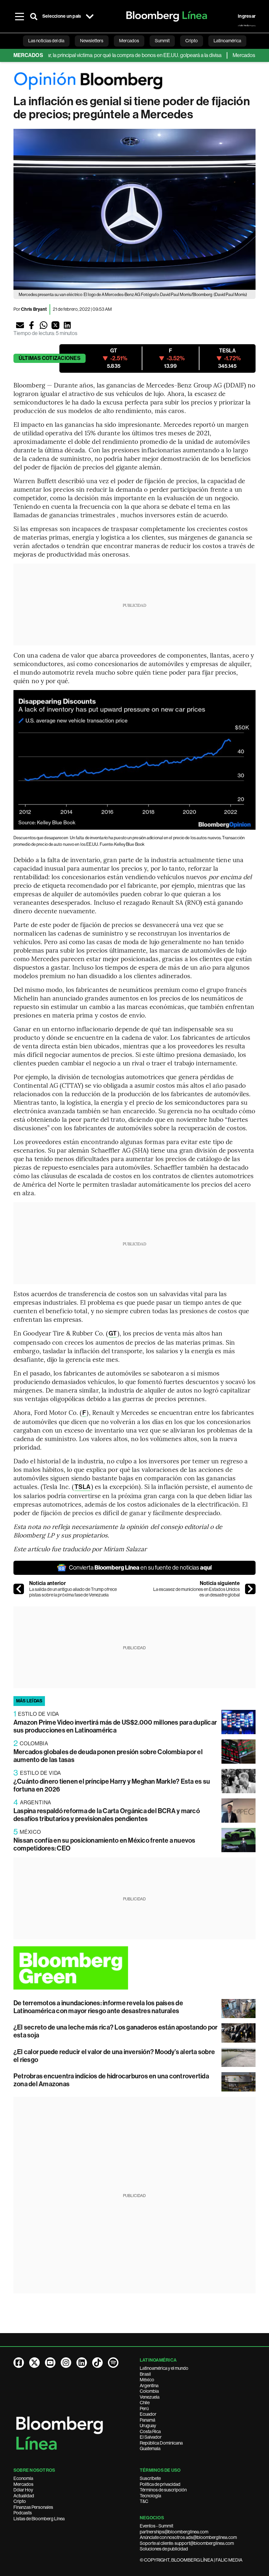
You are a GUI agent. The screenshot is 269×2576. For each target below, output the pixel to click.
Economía (23, 2478)
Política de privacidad (160, 2484)
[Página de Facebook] (19, 2363)
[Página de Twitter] (34, 2363)
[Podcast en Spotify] (113, 2363)
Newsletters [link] (92, 41)
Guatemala (150, 2448)
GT (113, 1333)
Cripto (20, 2501)
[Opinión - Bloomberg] (134, 81)
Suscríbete (150, 2478)
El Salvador (151, 2437)
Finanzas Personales (33, 2507)
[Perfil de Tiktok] (97, 2363)
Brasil (145, 2374)
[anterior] (19, 1589)
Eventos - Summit (156, 2526)
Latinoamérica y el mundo (164, 2368)
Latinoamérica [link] (227, 41)
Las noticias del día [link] (46, 41)
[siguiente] (250, 1589)
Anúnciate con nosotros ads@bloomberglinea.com (188, 2537)
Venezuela (150, 2397)
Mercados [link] (129, 41)
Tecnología (150, 2496)
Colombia (149, 2391)
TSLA (82, 1487)
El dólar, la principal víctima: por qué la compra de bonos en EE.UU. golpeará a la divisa (102, 55)
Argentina (149, 2386)
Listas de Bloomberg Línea (39, 2519)
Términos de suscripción (163, 2490)
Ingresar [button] (247, 16)
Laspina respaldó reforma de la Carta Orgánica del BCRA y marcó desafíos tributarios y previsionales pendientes (107, 1815)
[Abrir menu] (19, 16)
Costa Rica (150, 2431)
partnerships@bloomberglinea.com (174, 2532)
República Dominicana (161, 2443)
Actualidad (24, 2496)
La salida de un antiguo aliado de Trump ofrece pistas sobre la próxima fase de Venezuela (73, 1592)
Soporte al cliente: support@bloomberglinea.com (187, 2543)
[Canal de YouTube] (50, 2363)
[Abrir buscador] (34, 16)
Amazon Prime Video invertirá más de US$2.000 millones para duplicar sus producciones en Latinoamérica (115, 1726)
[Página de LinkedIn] (82, 2363)
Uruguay (148, 2426)
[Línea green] (134, 1968)
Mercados (23, 2484)
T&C (144, 2501)
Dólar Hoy (23, 2490)
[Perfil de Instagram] (66, 2363)
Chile (145, 2403)
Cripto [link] (192, 41)
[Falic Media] (247, 26)
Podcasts (23, 2513)
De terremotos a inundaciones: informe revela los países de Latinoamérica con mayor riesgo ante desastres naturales (98, 2007)
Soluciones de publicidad (164, 2549)
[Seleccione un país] (90, 16)
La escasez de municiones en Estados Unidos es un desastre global (197, 1592)
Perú (144, 2408)
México (147, 2380)
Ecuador (148, 2414)
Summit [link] (162, 41)
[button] (20, 325)
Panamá (147, 2420)
